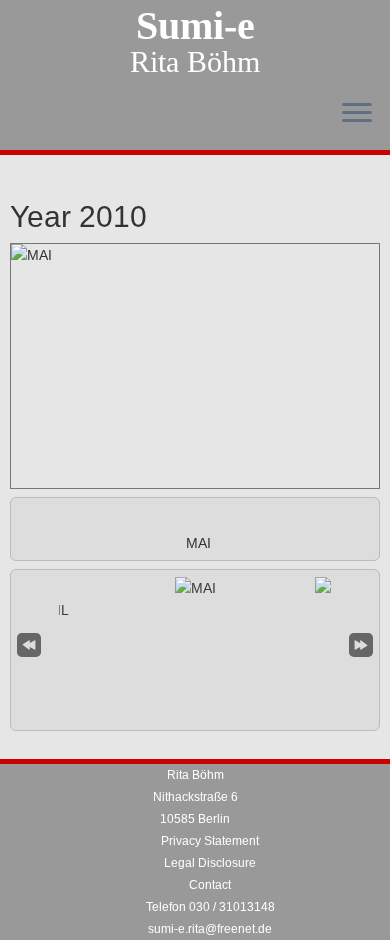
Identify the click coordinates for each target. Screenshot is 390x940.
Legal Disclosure (210, 863)
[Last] (361, 642)
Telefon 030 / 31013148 (210, 907)
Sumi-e (195, 26)
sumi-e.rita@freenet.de (210, 929)
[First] (29, 642)
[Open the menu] (357, 114)
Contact (210, 885)
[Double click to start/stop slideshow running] (195, 588)
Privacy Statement (210, 841)
